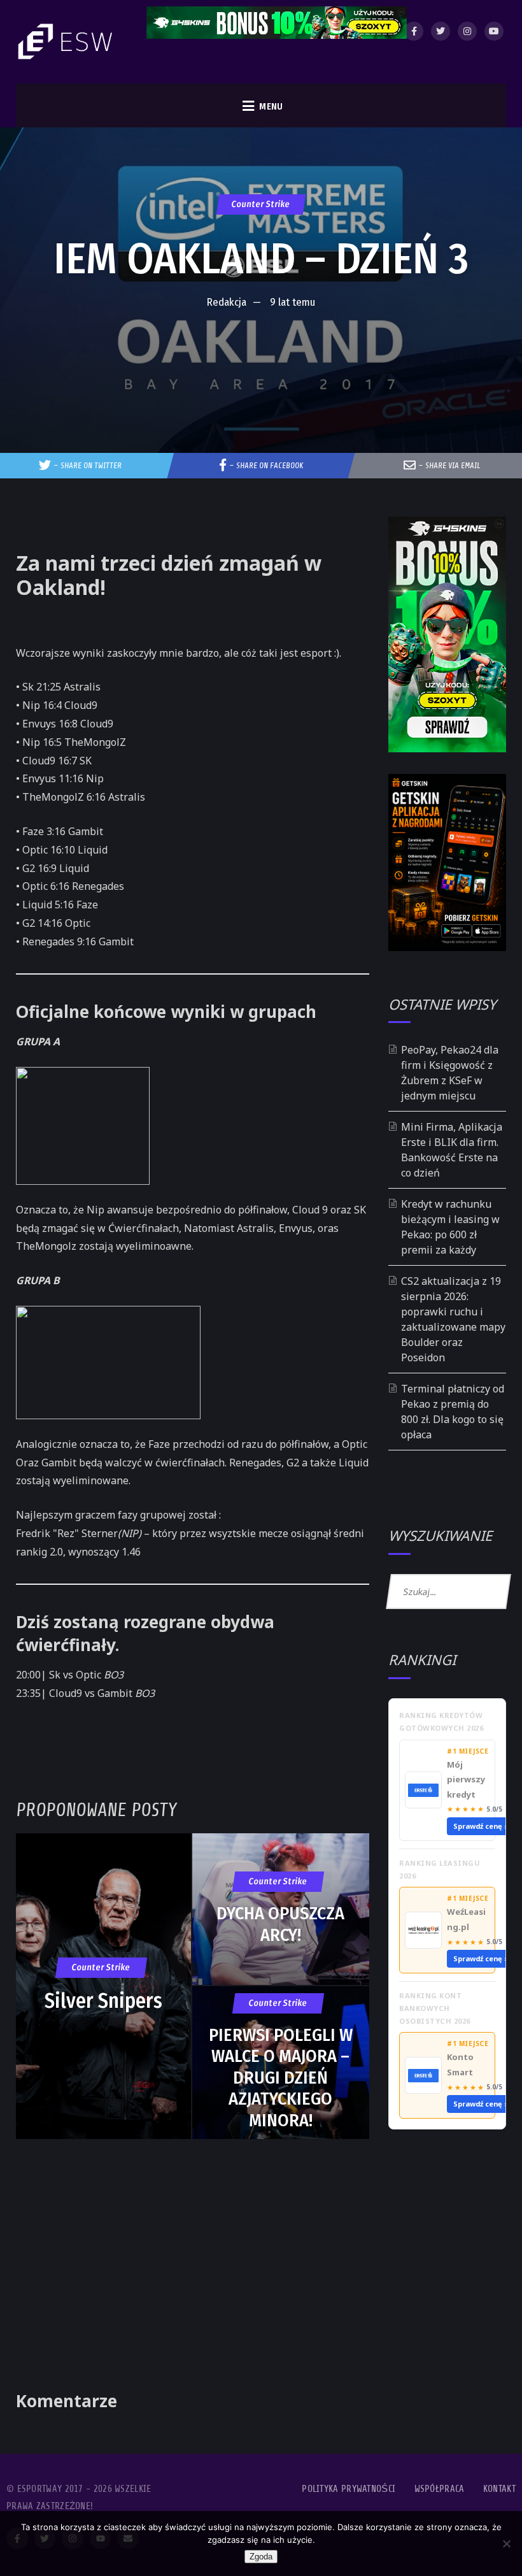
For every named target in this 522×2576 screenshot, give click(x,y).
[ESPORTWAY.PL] (67, 42)
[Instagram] (467, 31)
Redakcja (227, 302)
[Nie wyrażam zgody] (506, 2544)
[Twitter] (441, 31)
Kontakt (499, 2489)
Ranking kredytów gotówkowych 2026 (441, 1721)
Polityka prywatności (349, 2489)
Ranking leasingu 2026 (440, 1869)
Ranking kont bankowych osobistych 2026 (435, 2008)
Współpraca (440, 2489)
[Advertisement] (261, 354)
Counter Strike (261, 204)
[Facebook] (414, 31)
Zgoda (261, 2557)
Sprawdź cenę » (481, 1826)
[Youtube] (494, 31)
